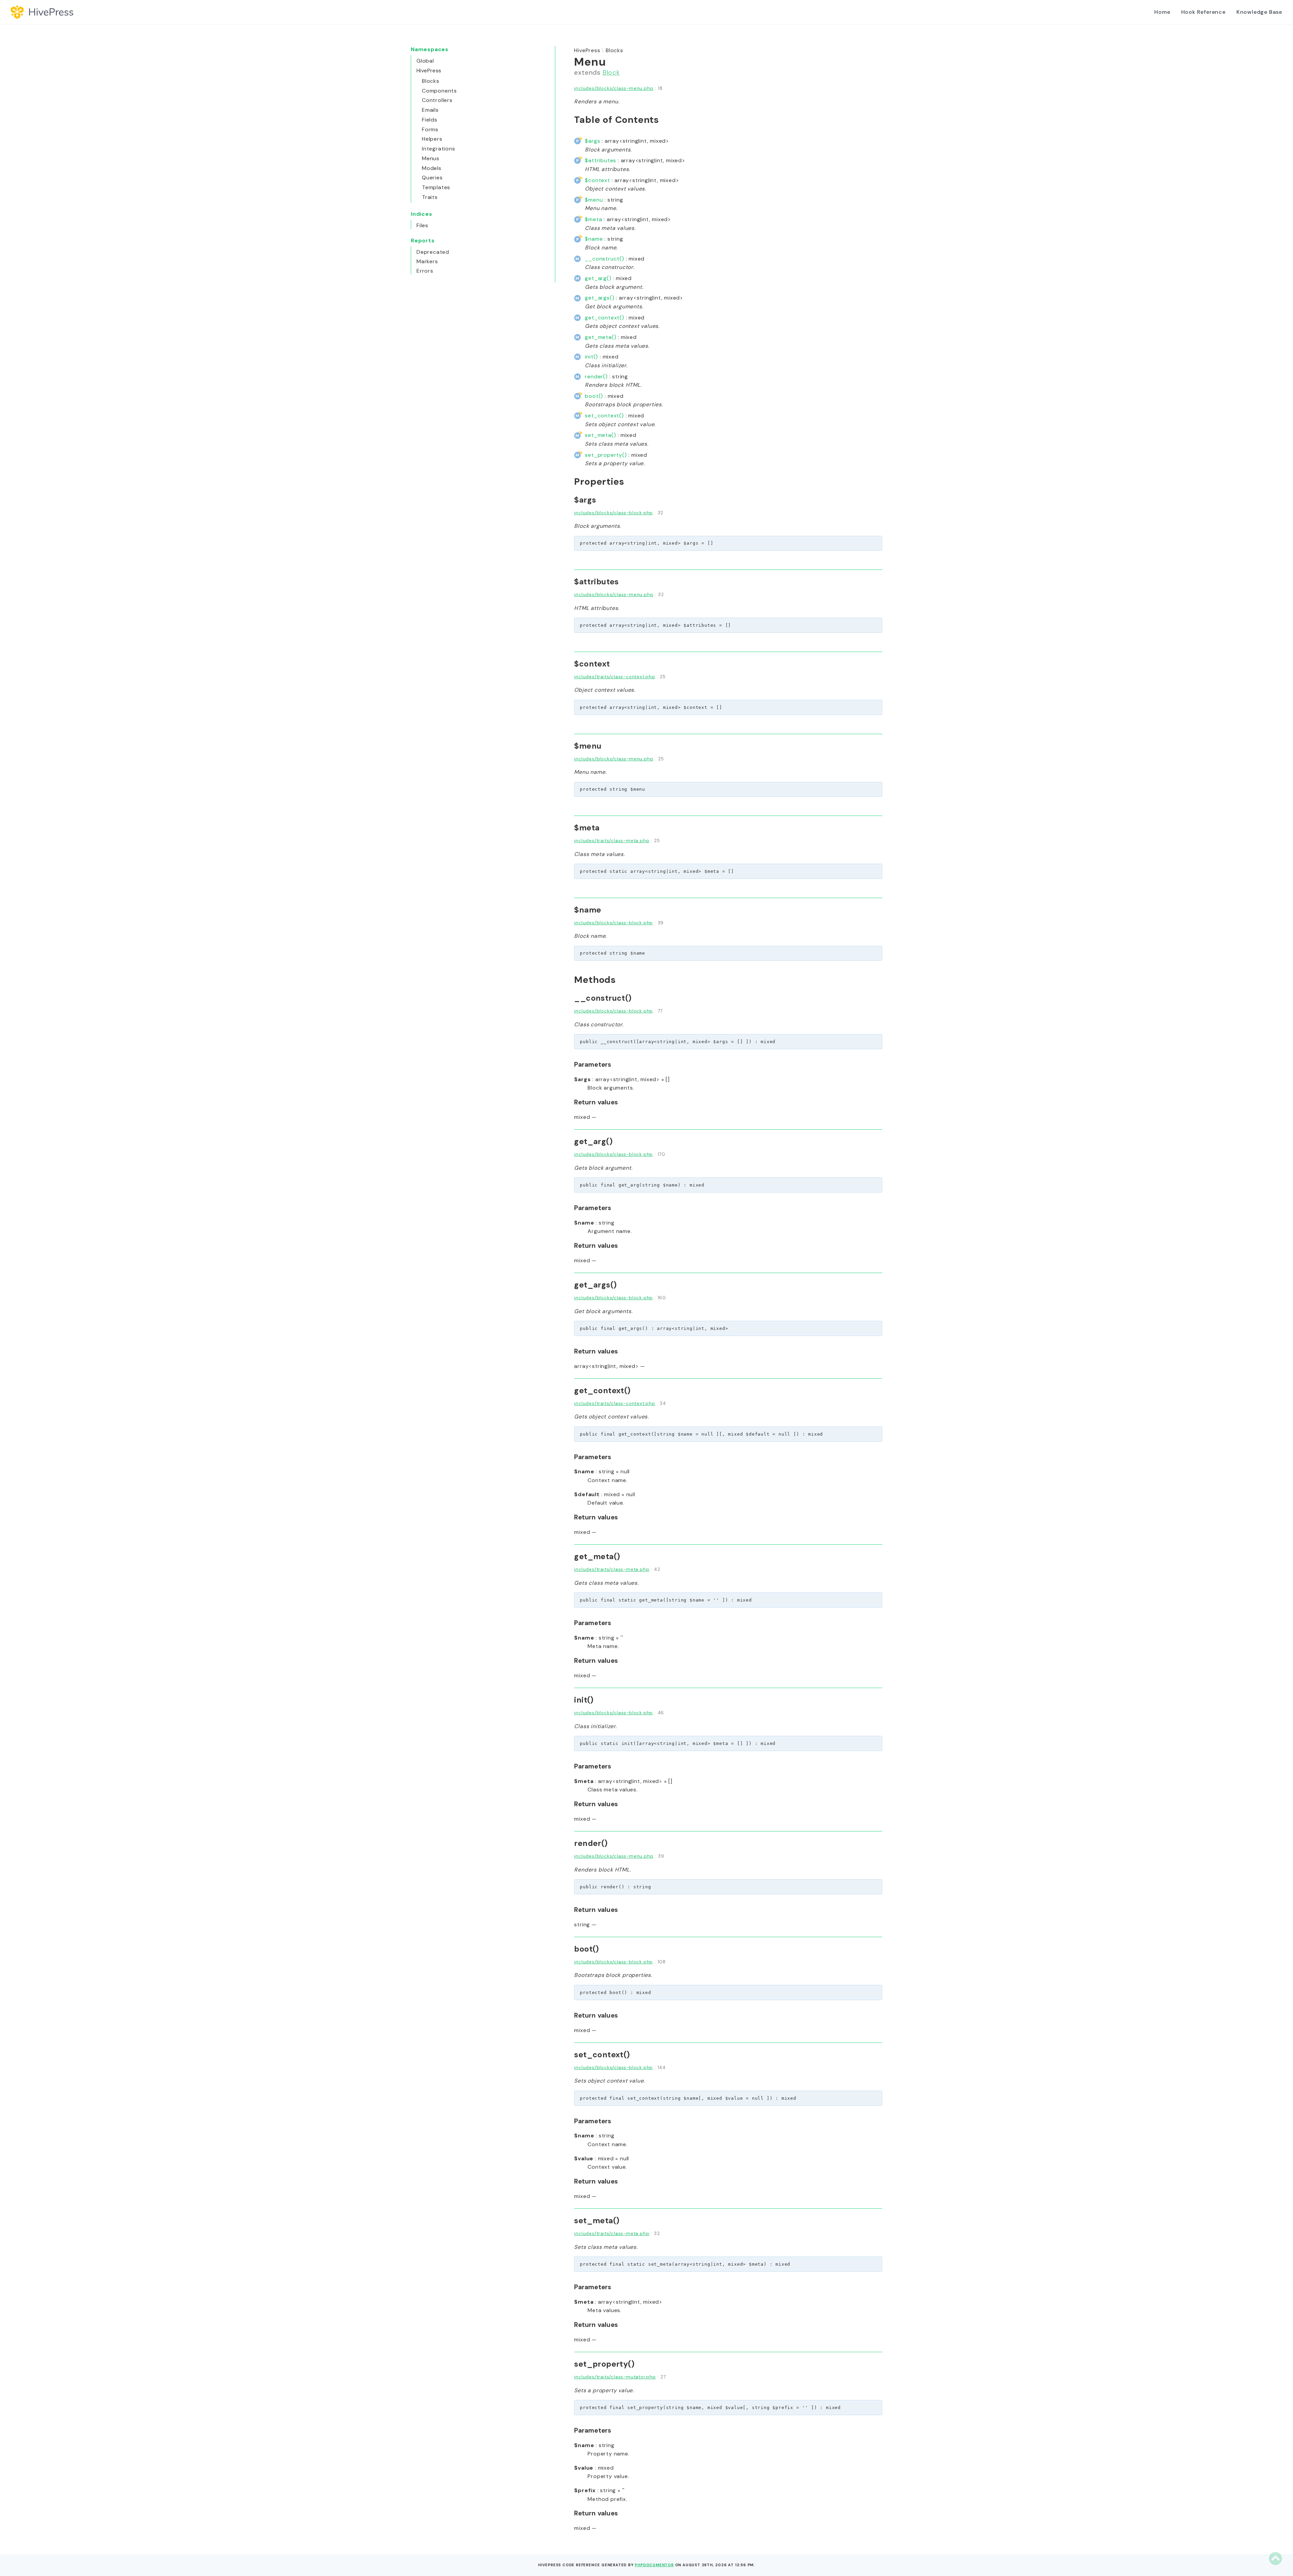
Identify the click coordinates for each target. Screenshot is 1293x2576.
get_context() (604, 318)
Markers (427, 261)
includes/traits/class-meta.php (612, 841)
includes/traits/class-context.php (615, 677)
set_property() (606, 455)
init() (591, 357)
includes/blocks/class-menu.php (614, 88)
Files (422, 225)
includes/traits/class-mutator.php (615, 2377)
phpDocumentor (654, 2565)
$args (592, 141)
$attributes (601, 160)
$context (597, 180)
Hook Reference (1203, 12)
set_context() (604, 416)
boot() (594, 396)
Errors (425, 271)
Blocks (615, 50)
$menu (594, 200)
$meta (593, 219)
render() (596, 376)
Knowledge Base (1259, 12)
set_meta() (600, 435)
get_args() (600, 298)
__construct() (604, 259)
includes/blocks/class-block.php (614, 513)
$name (594, 239)
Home (1162, 12)
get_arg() (598, 278)
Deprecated (433, 252)
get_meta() (601, 337)
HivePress (587, 50)
